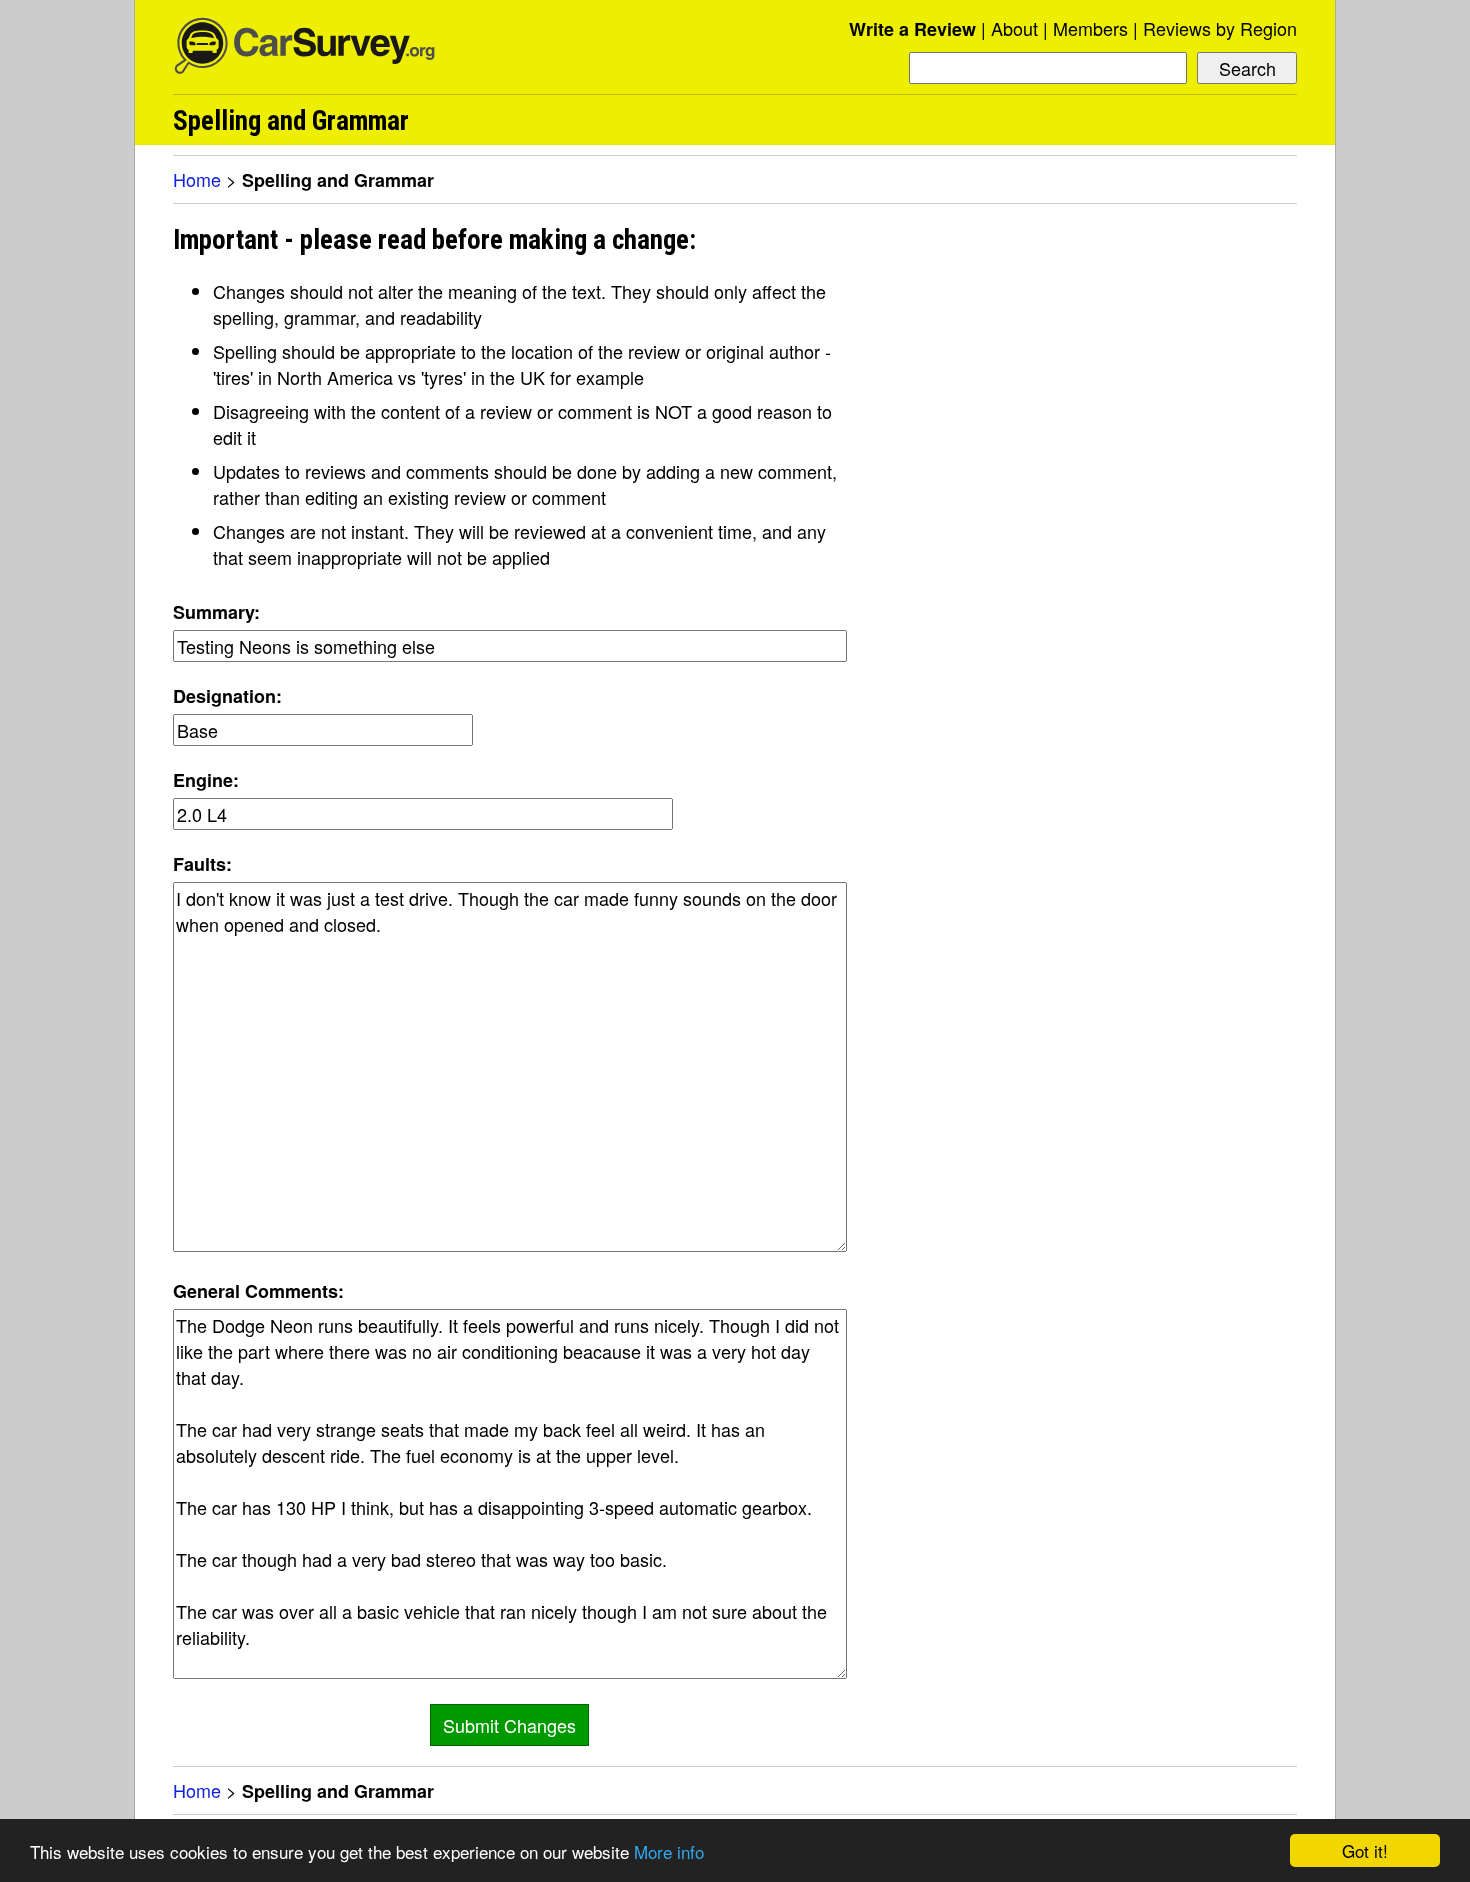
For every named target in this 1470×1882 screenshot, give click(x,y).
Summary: (216, 612)
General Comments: (258, 1291)
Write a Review (912, 29)
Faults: (202, 864)
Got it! (1365, 1850)
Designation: (227, 696)
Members (1090, 28)
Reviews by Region (1220, 28)
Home (197, 179)
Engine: (206, 780)
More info (669, 1851)
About (1014, 28)
